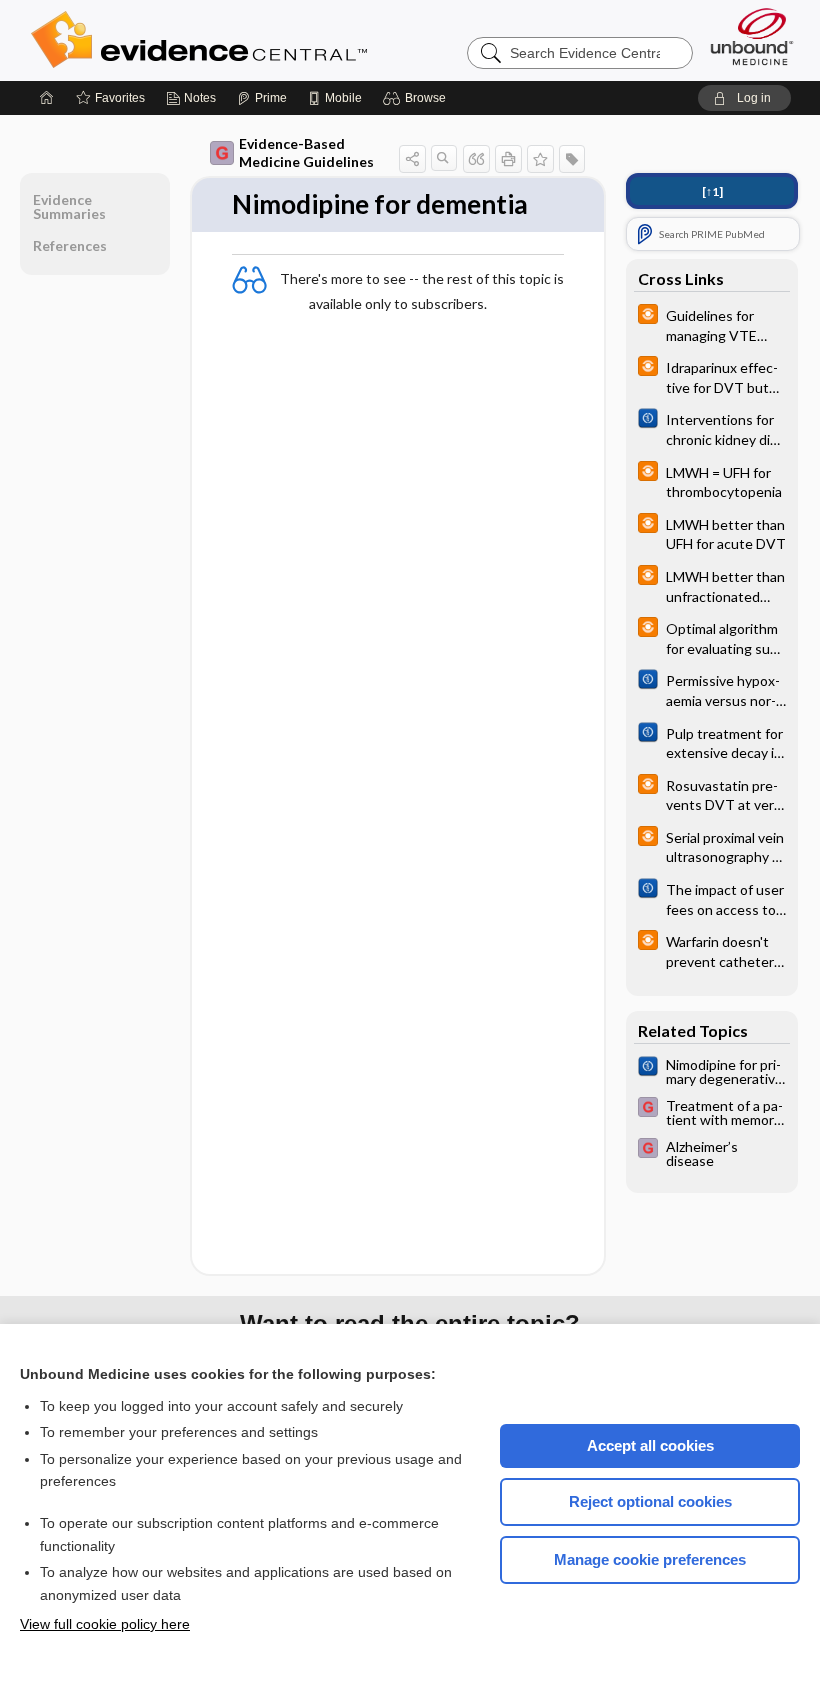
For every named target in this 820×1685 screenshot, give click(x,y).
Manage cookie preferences (650, 1559)
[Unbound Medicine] (752, 36)
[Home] (47, 98)
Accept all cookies (650, 1445)
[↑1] (712, 191)
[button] (417, 98)
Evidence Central (279, 40)
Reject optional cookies (650, 1501)
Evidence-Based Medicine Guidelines (306, 152)
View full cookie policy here (105, 1624)
